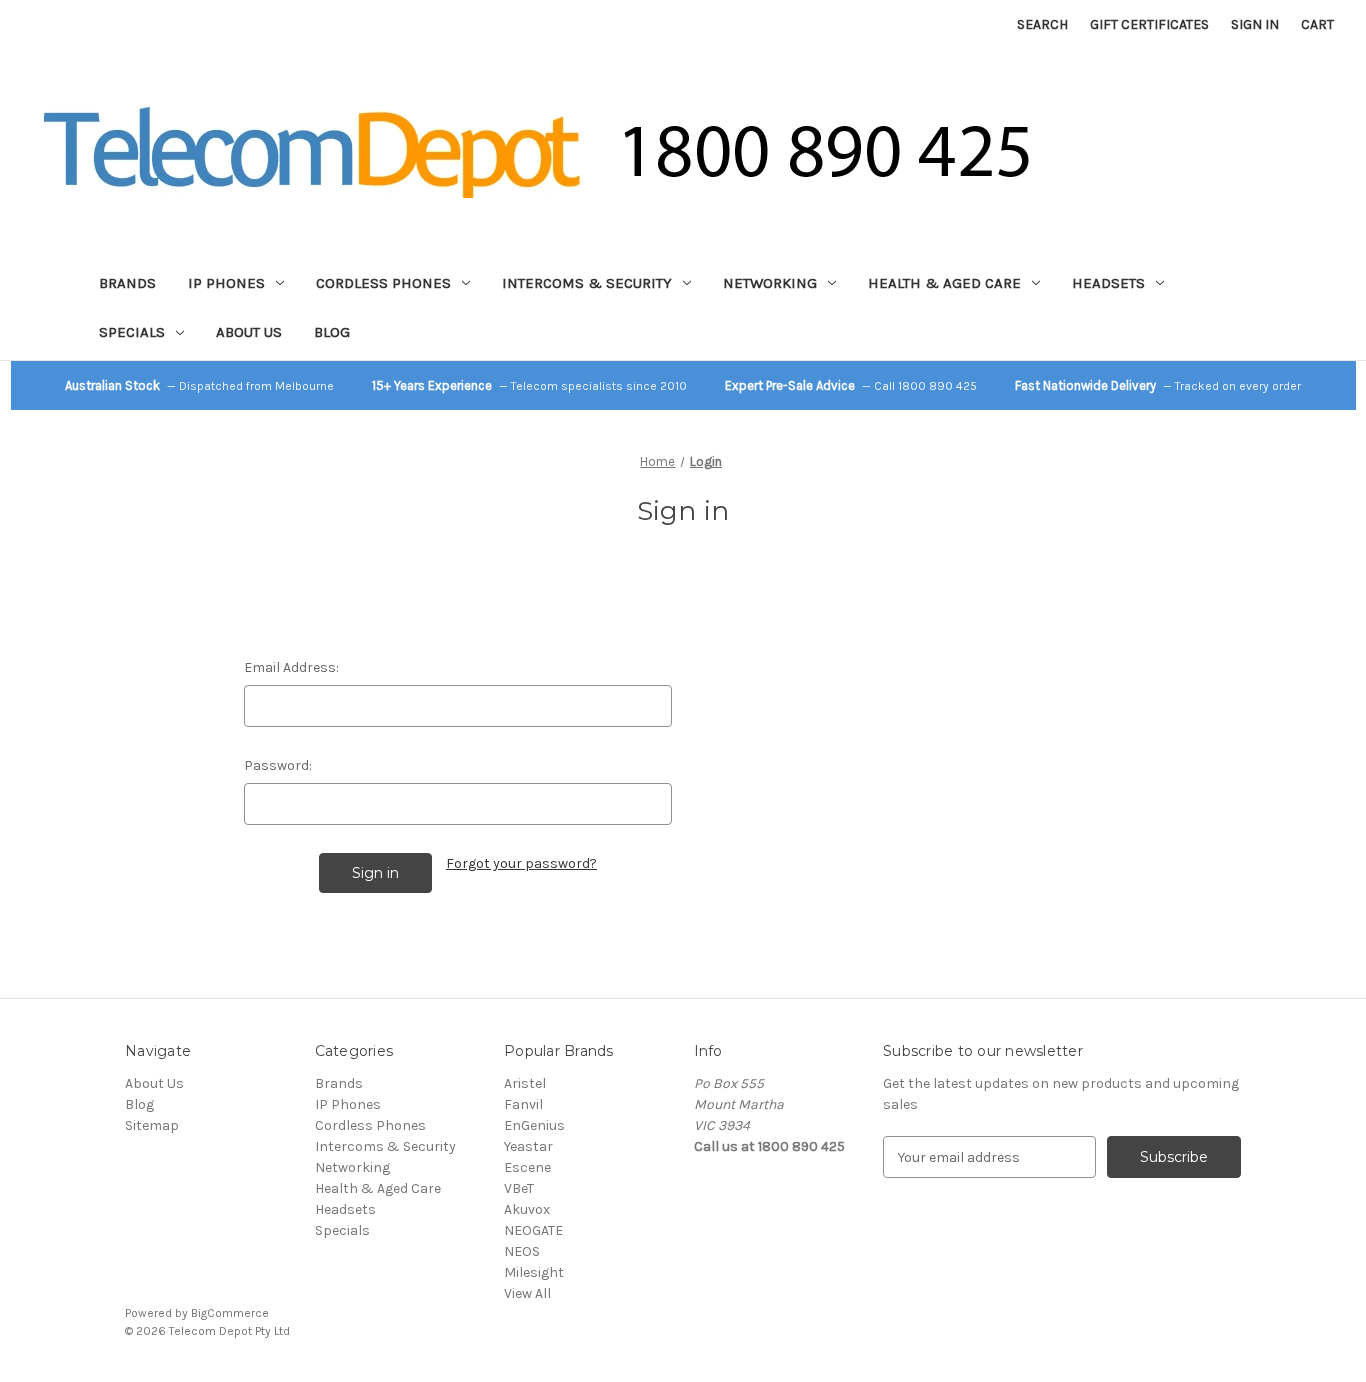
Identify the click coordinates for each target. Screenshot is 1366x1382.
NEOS (522, 1251)
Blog (332, 332)
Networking (770, 283)
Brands (127, 283)
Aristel (525, 1083)
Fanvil (523, 1104)
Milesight (534, 1272)
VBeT (519, 1188)
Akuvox (527, 1209)
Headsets (1108, 283)
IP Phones (226, 283)
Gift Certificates (1149, 24)
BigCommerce (230, 1313)
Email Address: (291, 667)
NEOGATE (533, 1230)
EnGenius (534, 1125)
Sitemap (152, 1125)
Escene (527, 1167)
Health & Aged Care (944, 283)
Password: (278, 765)
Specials (132, 332)
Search (1042, 24)
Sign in (1255, 24)
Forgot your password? (521, 863)
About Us (249, 332)
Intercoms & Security (587, 283)
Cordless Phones (383, 283)
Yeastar (528, 1146)
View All (527, 1293)
